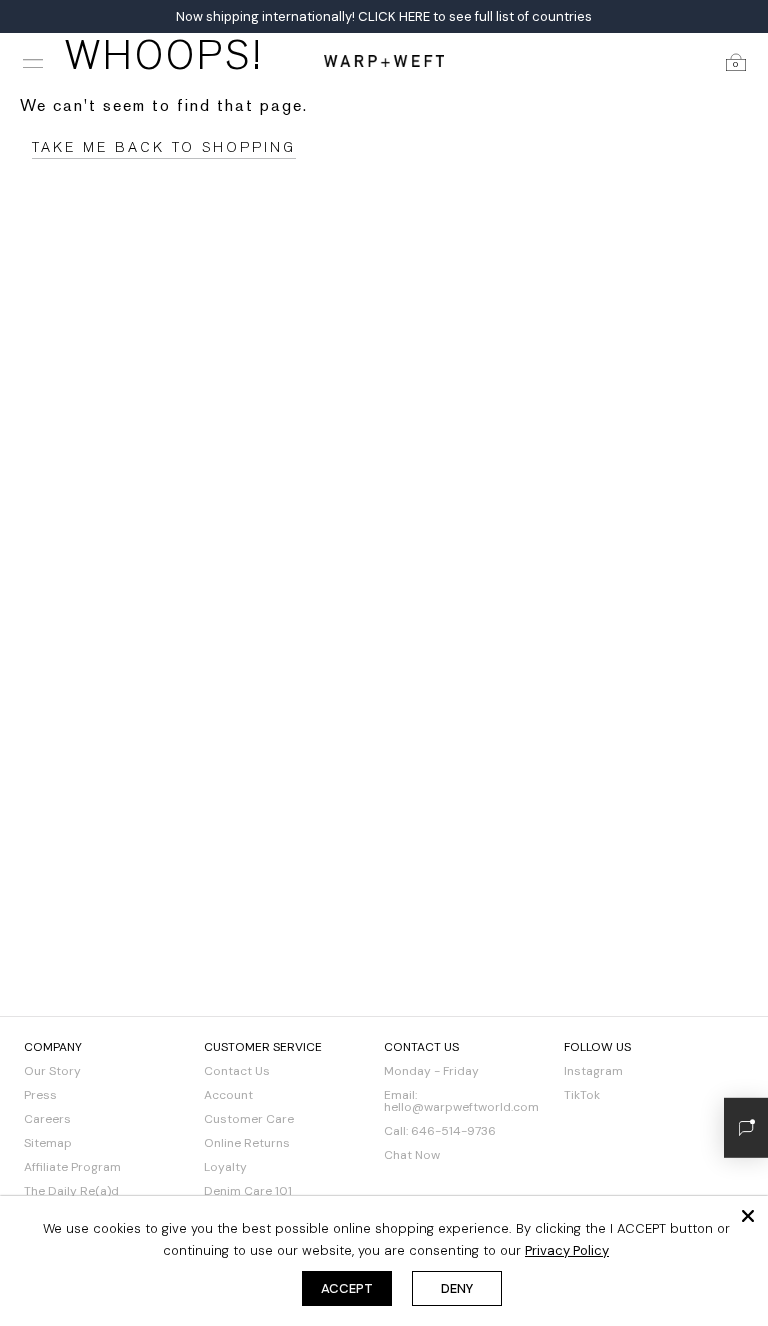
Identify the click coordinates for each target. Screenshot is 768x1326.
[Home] (384, 60)
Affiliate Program (72, 1167)
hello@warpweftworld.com (461, 1107)
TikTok (582, 1095)
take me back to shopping (164, 147)
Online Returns (247, 1143)
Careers (47, 1119)
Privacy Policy (567, 1250)
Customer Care (249, 1119)
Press (40, 1095)
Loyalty (225, 1167)
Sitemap (48, 1143)
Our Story (52, 1071)
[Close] (748, 1216)
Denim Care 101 (248, 1191)
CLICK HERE (394, 16)
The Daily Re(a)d (71, 1191)
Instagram (593, 1071)
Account (228, 1095)
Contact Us (237, 1071)
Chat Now (412, 1155)
